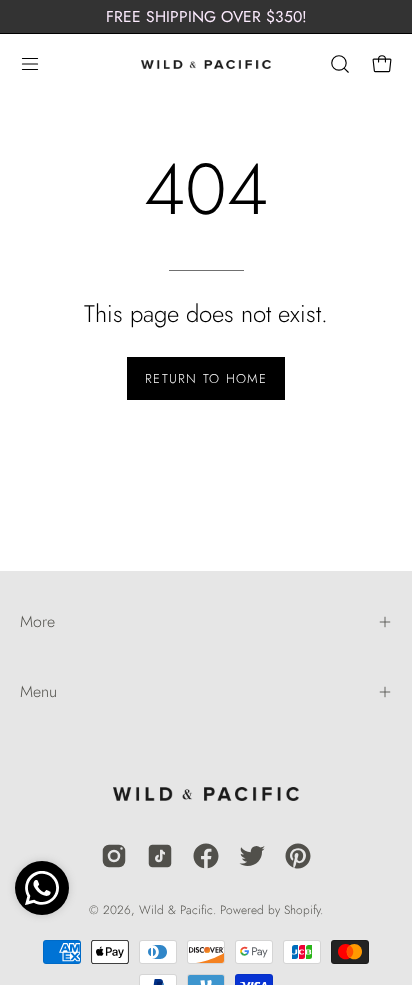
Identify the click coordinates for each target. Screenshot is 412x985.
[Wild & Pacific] (206, 64)
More (37, 621)
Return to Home (206, 378)
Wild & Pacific (176, 910)
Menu (38, 691)
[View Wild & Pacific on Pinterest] (298, 856)
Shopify (302, 910)
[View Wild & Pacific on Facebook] (206, 856)
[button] (338, 64)
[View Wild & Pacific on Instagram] (114, 856)
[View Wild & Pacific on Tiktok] (160, 856)
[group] (206, 16)
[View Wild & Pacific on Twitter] (252, 856)
